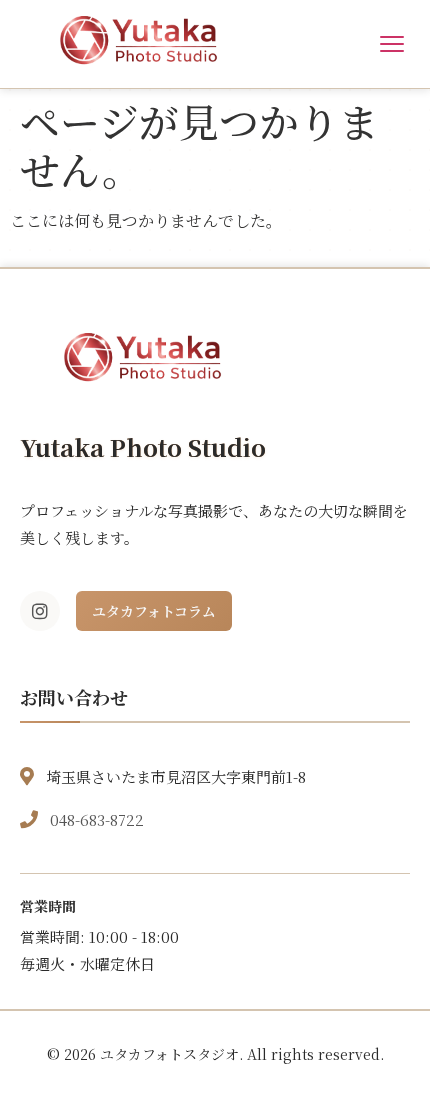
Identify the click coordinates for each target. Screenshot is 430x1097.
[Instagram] (40, 611)
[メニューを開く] (392, 44)
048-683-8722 (97, 819)
